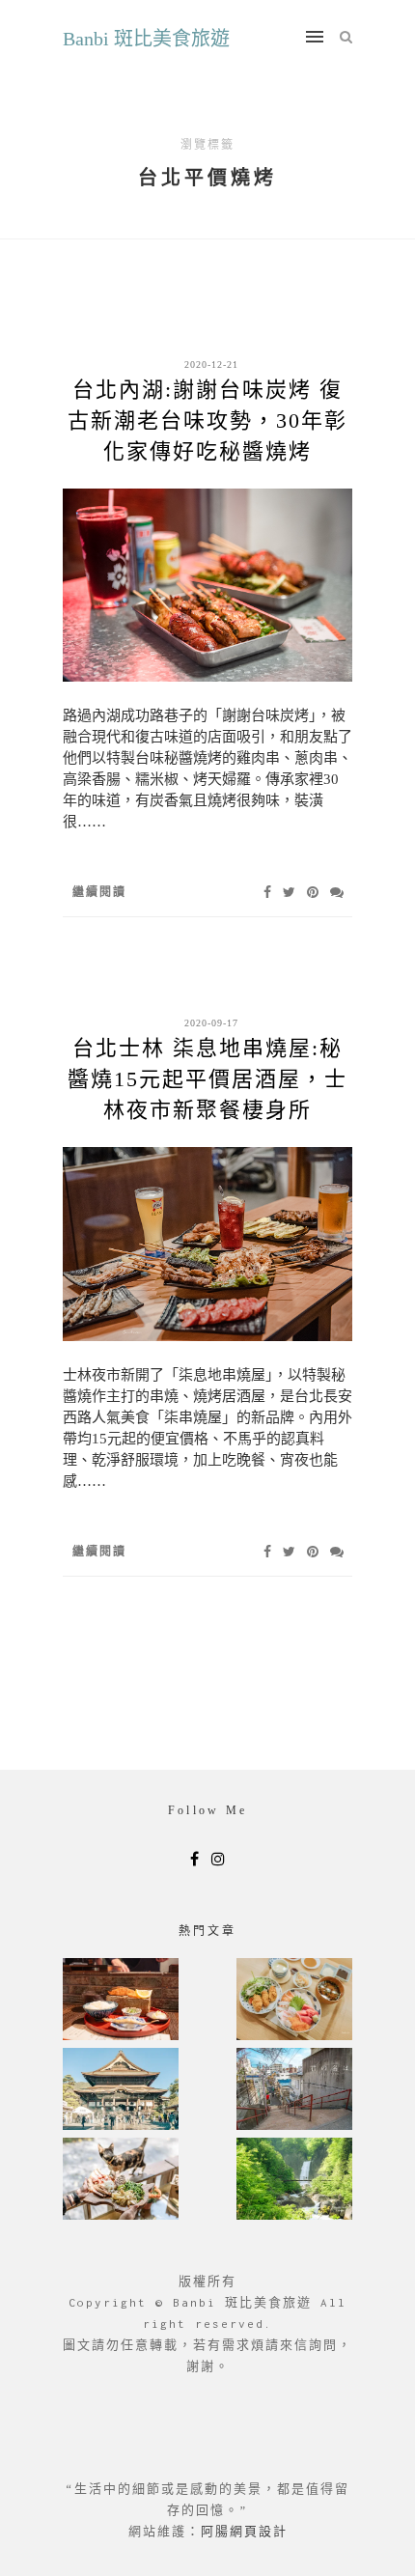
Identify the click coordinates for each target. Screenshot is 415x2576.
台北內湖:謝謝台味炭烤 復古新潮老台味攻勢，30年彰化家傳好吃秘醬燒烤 (207, 420)
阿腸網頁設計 (244, 2531)
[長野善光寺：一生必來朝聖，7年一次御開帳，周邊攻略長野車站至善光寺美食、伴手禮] (121, 2091)
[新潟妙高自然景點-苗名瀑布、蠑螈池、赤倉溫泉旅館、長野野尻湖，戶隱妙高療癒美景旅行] (294, 2181)
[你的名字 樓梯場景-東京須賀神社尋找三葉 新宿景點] (294, 2091)
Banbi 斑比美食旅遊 (146, 39)
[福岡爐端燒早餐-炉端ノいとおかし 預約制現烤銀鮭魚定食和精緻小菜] (121, 2001)
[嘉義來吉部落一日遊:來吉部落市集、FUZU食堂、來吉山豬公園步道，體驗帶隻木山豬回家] (121, 2181)
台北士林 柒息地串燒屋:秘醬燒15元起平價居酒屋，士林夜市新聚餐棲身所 (207, 1079)
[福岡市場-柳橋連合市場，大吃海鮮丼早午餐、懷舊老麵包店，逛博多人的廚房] (294, 2001)
